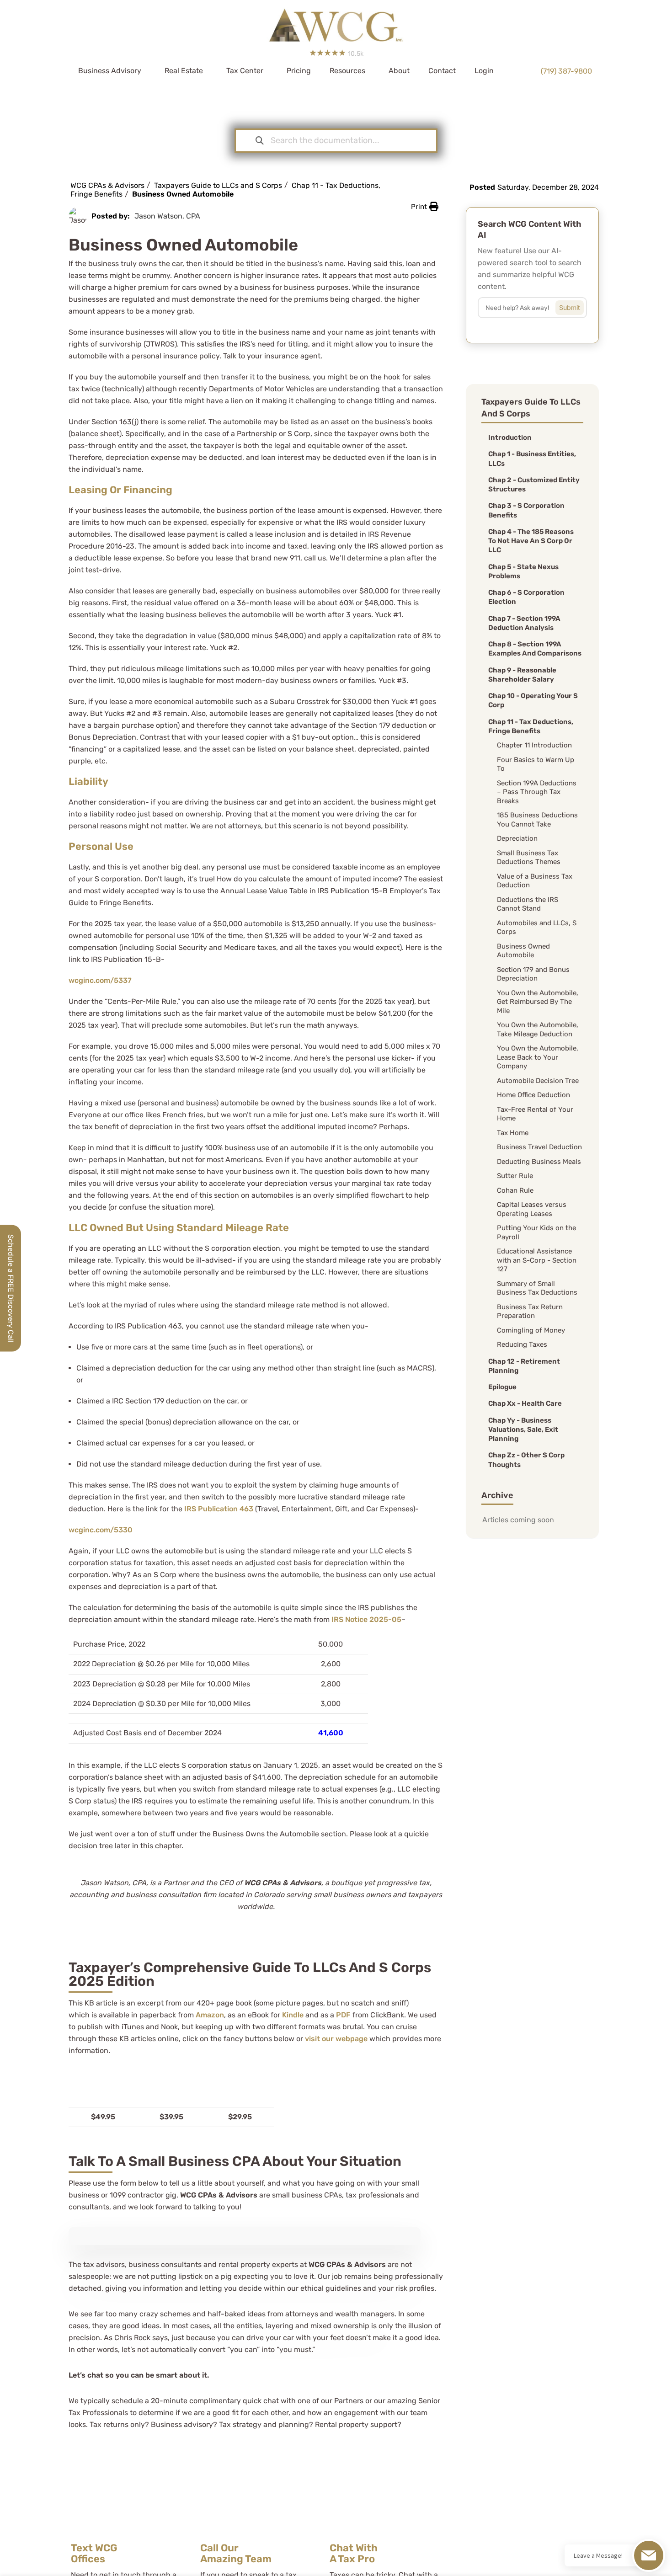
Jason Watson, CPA (167, 216)
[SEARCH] (576, 305)
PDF (343, 2015)
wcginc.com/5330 (101, 1530)
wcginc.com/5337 (100, 980)
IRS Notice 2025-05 (366, 1619)
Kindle (293, 2015)
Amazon (210, 2015)
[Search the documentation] (260, 141)
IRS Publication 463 (219, 1509)
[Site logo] (336, 22)
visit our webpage (336, 2039)
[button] (425, 207)
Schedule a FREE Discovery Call (11, 1288)
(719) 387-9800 (566, 71)
